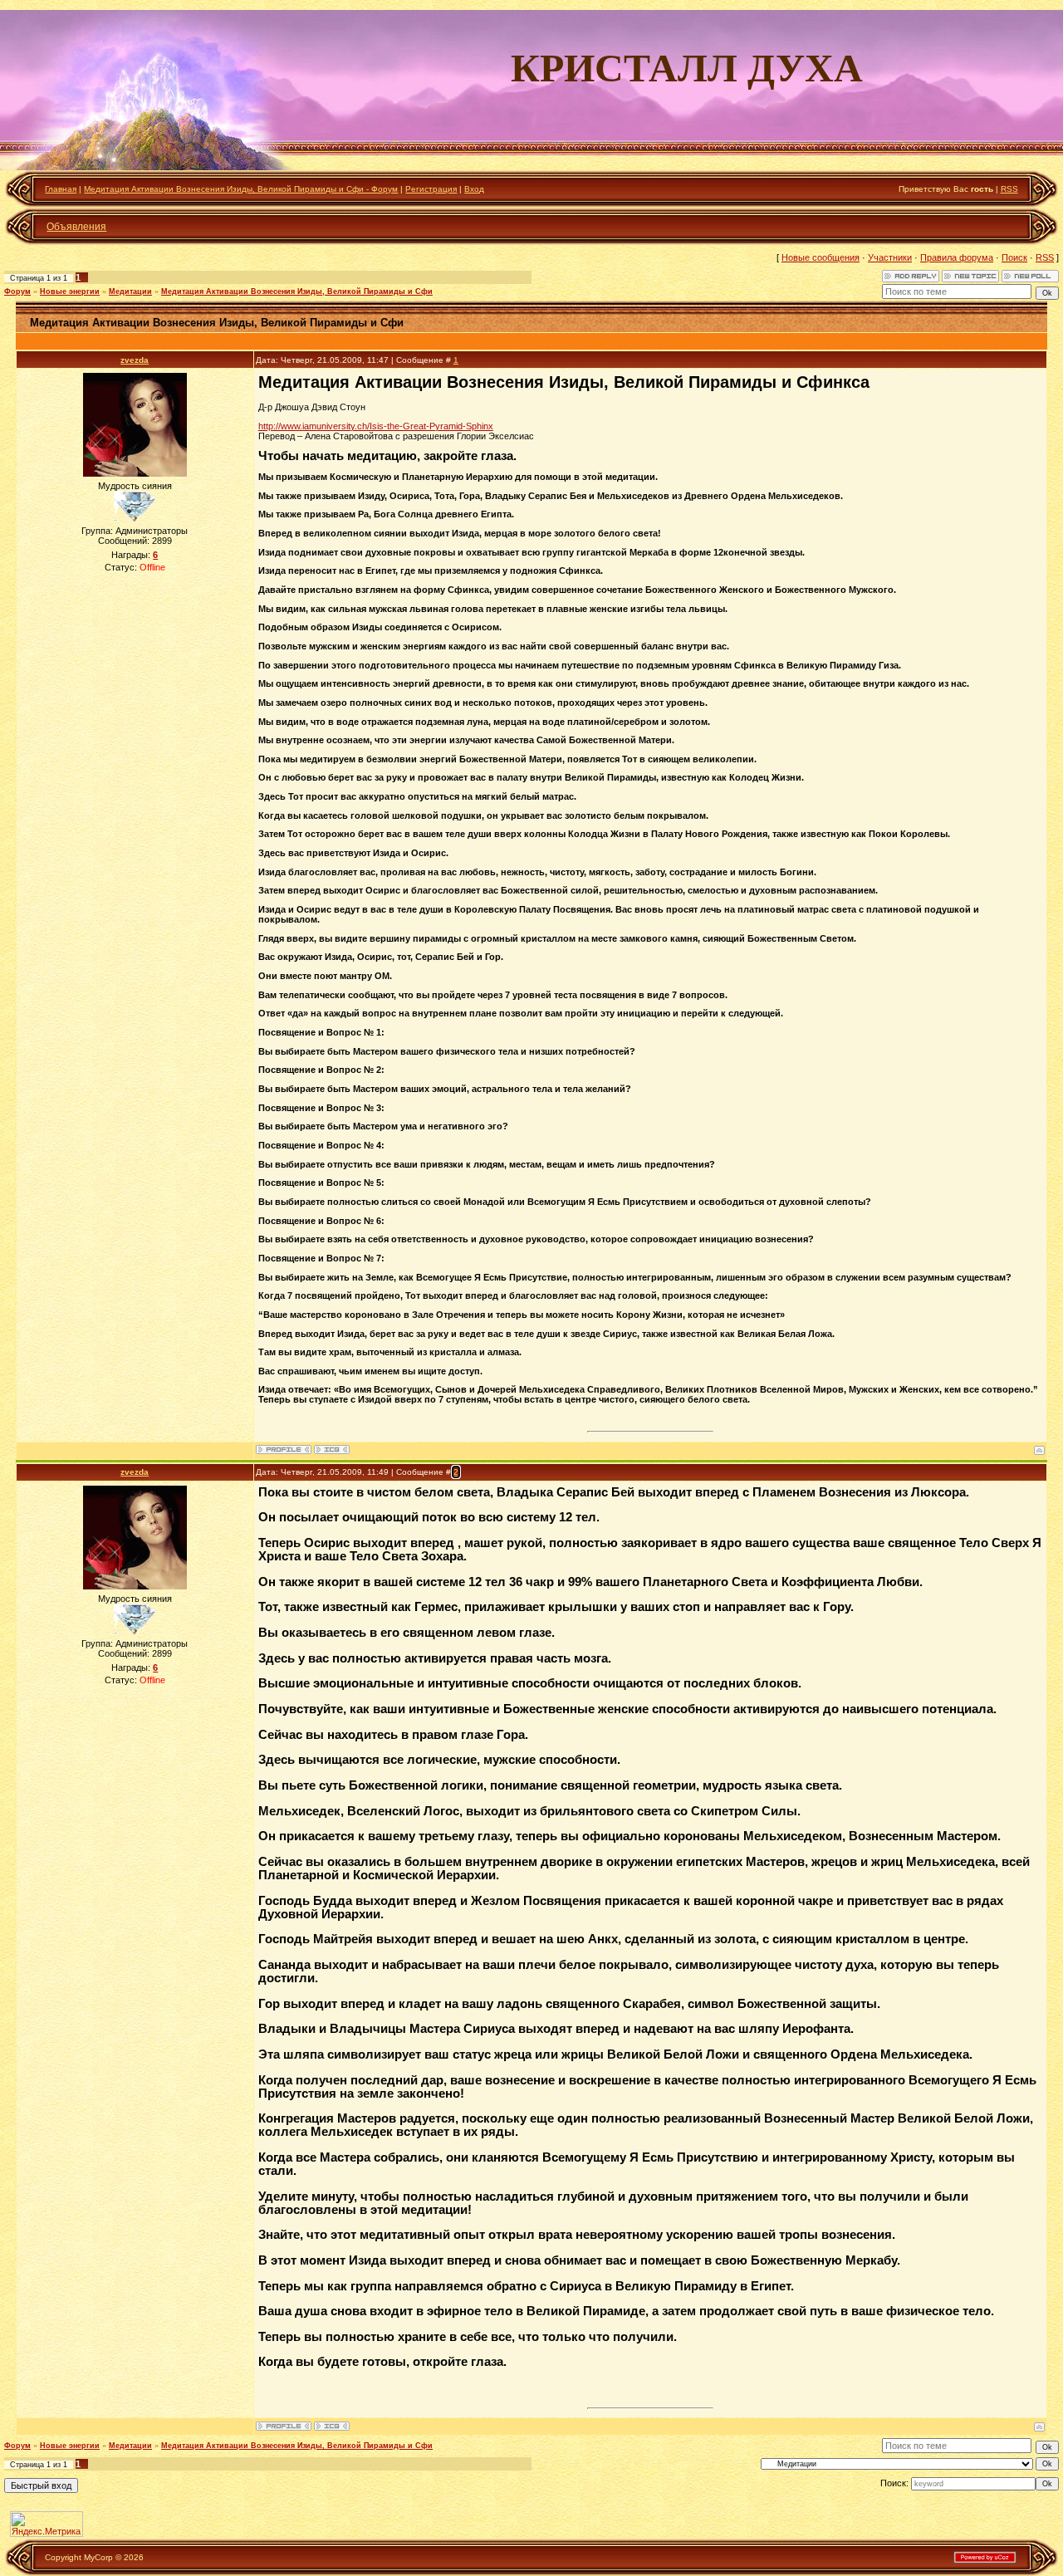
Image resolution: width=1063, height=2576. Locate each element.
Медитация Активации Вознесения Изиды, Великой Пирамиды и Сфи (297, 291)
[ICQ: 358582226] (332, 1450)
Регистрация (431, 189)
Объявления (76, 227)
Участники (890, 257)
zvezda (135, 360)
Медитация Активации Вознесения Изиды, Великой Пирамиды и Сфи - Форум (241, 189)
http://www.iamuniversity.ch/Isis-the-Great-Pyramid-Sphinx (376, 426)
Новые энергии (70, 291)
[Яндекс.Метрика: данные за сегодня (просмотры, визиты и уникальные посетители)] (47, 2524)
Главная (61, 189)
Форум (17, 291)
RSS (1009, 189)
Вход (474, 189)
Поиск (1014, 257)
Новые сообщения (821, 257)
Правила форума (957, 257)
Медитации (130, 291)
